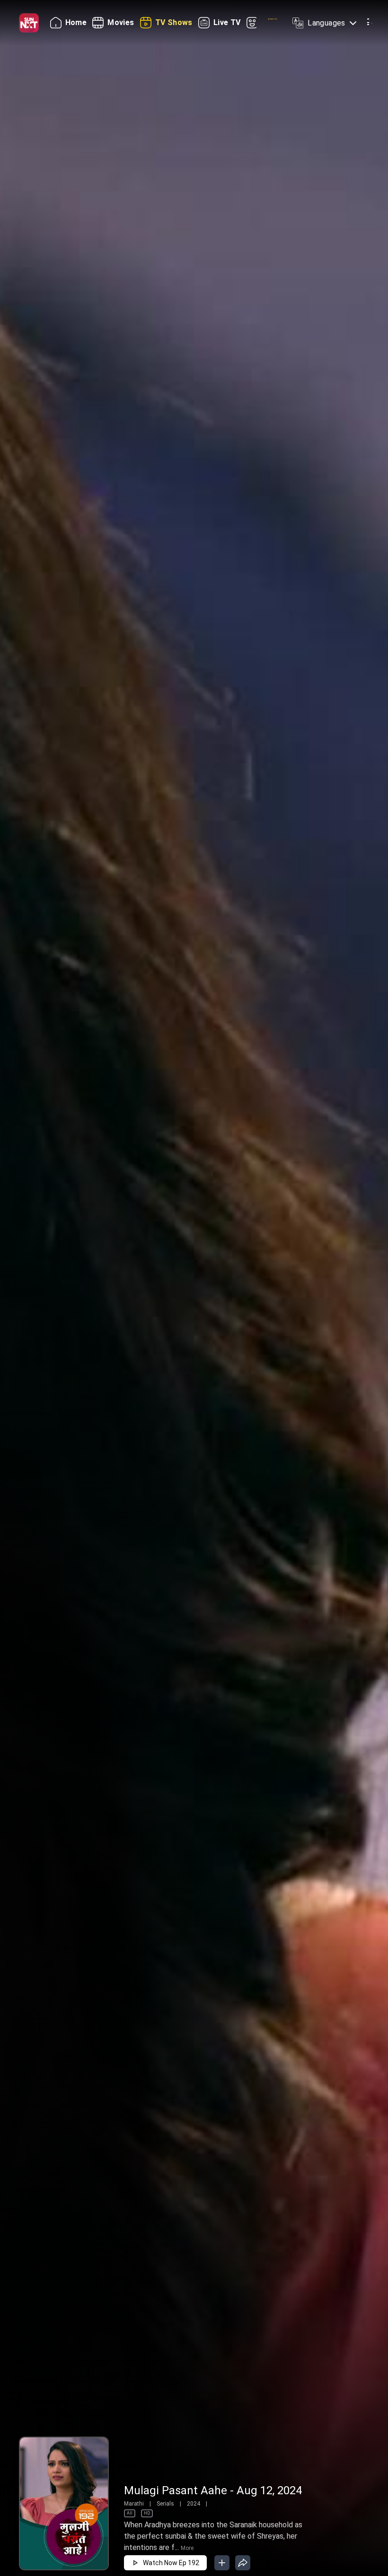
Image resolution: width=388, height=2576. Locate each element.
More (187, 2548)
